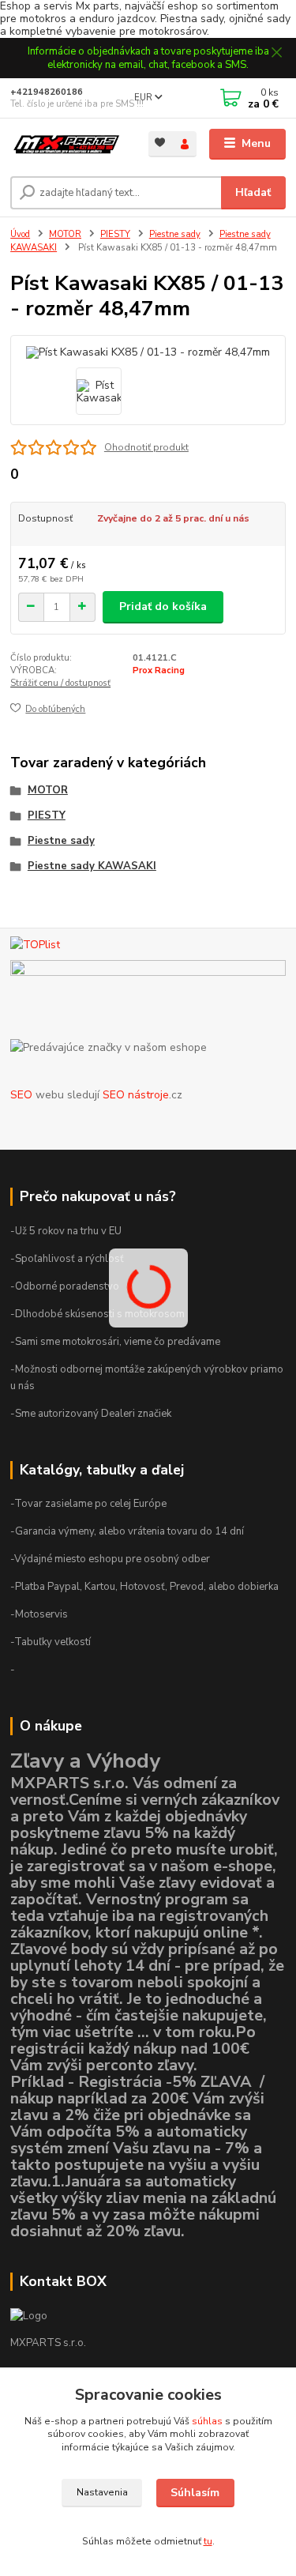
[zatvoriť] (276, 54)
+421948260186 (47, 92)
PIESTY (115, 234)
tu (208, 2541)
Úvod (20, 234)
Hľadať (253, 192)
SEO (21, 1095)
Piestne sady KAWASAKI (92, 866)
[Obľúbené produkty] (161, 143)
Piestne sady (175, 234)
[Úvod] (67, 144)
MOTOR (65, 234)
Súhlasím (195, 2493)
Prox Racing (159, 670)
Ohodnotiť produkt (146, 447)
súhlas (207, 2421)
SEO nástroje (136, 1095)
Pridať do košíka (163, 606)
